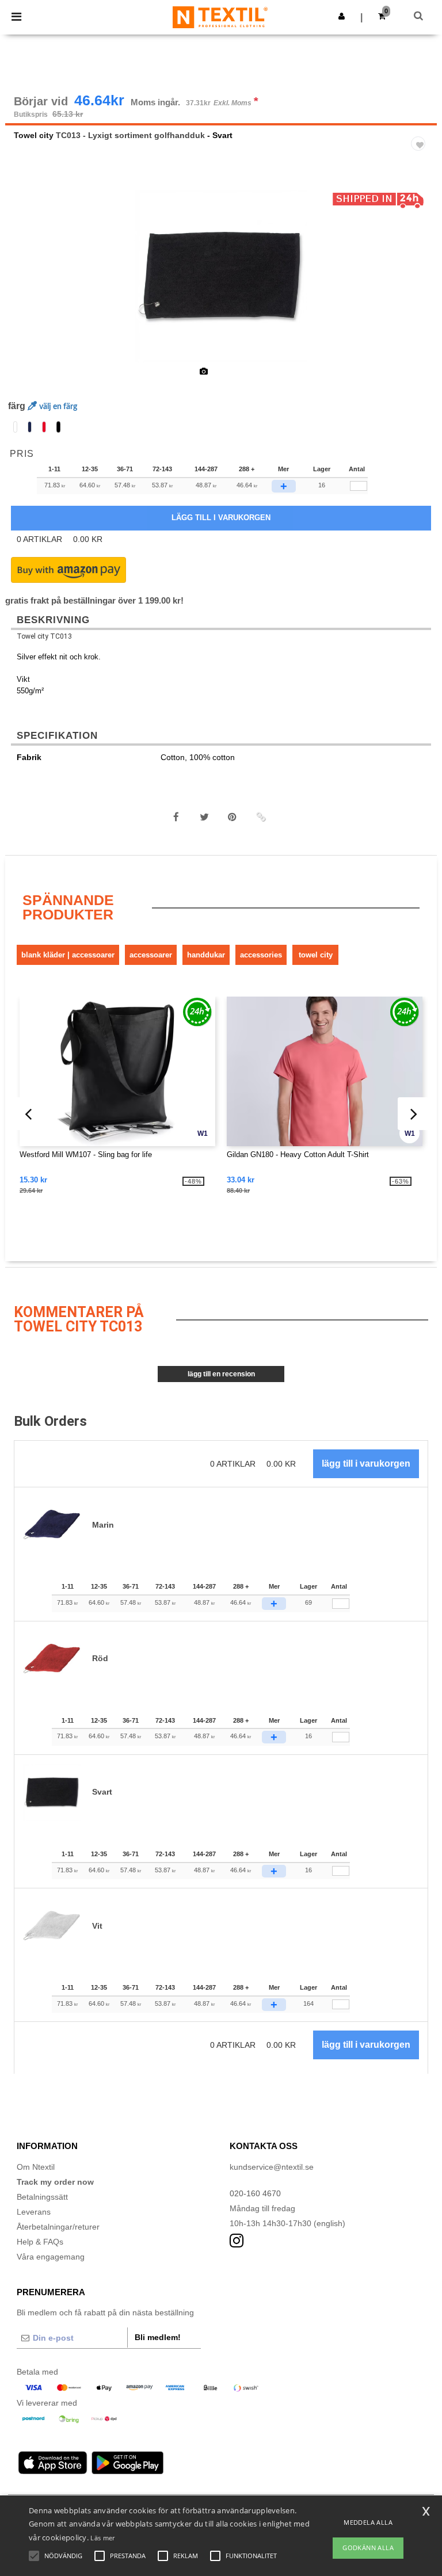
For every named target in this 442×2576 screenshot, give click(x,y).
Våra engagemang (51, 2257)
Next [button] (420, 284)
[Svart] (58, 427)
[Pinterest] (233, 817)
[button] (342, 16)
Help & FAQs (40, 2242)
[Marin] (30, 427)
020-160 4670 (255, 2193)
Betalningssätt (42, 2197)
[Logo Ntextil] (220, 17)
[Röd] (44, 427)
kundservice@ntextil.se (272, 2167)
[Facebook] (176, 817)
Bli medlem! (158, 2337)
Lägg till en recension (221, 1374)
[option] (221, 276)
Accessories (261, 955)
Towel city (34, 135)
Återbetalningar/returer (58, 2227)
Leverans (34, 2212)
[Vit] (15, 427)
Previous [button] (30, 284)
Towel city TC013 (44, 636)
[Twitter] (204, 817)
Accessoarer (151, 955)
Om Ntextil (36, 2167)
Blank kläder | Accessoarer (68, 955)
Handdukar (206, 955)
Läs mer (102, 2538)
